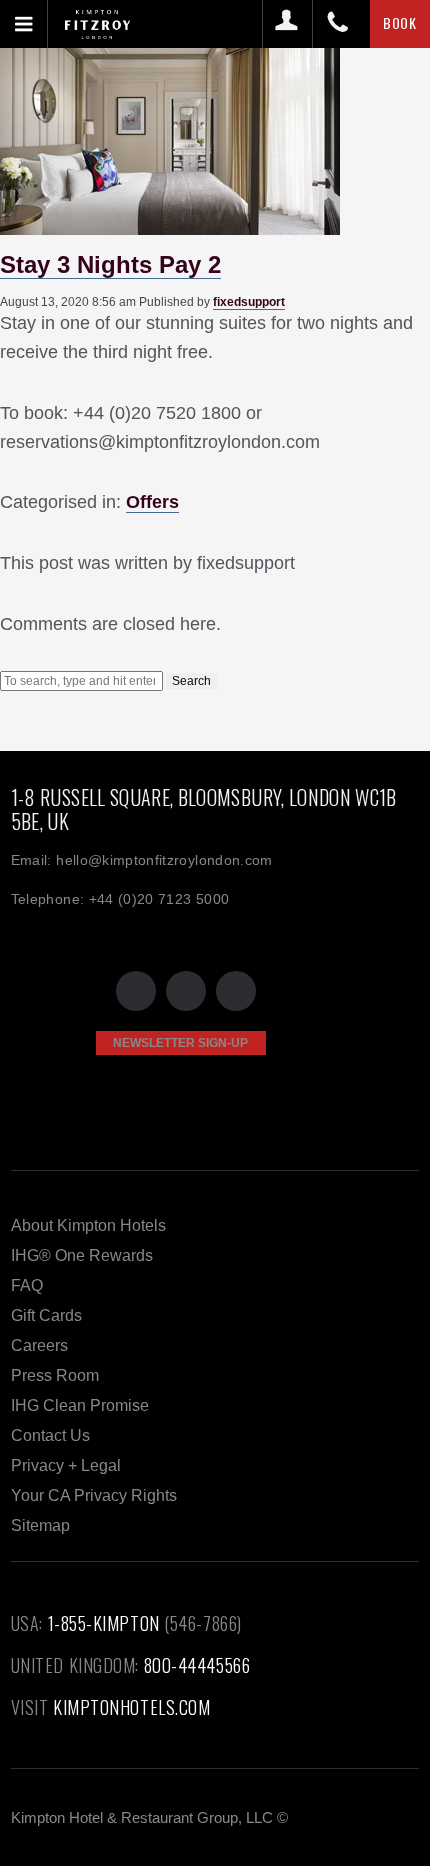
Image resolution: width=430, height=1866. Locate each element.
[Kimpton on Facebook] (186, 991)
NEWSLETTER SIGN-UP (180, 1043)
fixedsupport (249, 302)
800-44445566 (197, 1665)
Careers (39, 1345)
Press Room (55, 1375)
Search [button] (191, 681)
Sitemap (40, 1525)
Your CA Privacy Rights (94, 1495)
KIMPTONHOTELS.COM (131, 1707)
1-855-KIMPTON (104, 1623)
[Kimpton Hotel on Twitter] (136, 991)
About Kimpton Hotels (88, 1225)
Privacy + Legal (66, 1465)
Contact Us (50, 1435)
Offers (152, 502)
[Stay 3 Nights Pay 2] (170, 227)
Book (400, 22)
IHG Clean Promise (80, 1405)
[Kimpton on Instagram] (236, 991)
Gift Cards (46, 1315)
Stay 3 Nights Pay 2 (110, 264)
